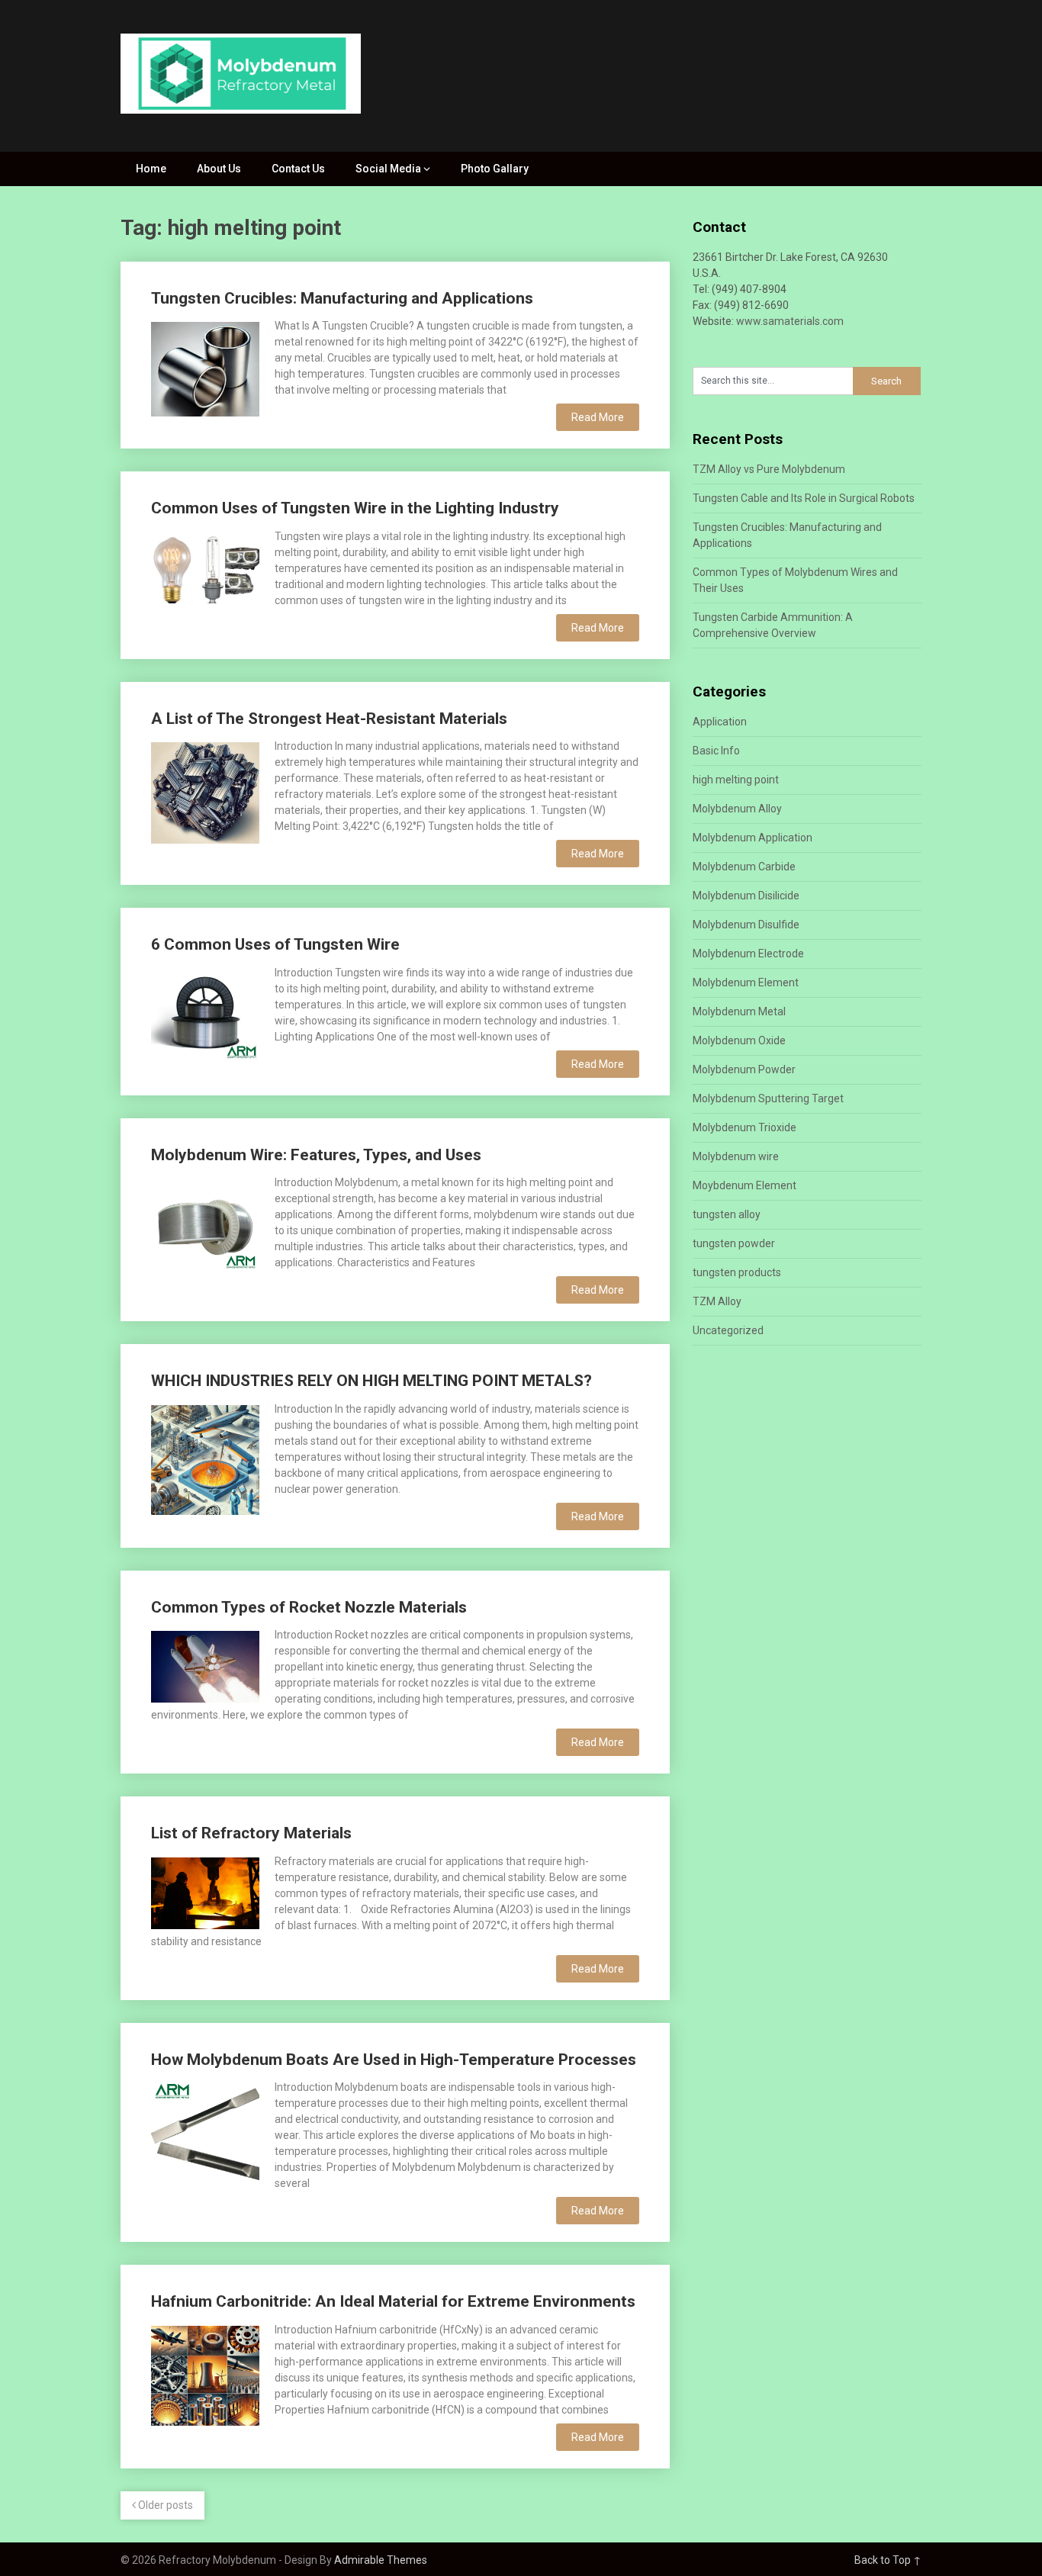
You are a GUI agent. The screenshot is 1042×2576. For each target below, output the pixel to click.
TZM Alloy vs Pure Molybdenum (769, 469)
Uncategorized (728, 1330)
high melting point (736, 780)
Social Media (388, 169)
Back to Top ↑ (888, 2560)
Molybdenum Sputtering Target (768, 1098)
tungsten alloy (727, 1214)
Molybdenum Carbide (744, 867)
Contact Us (298, 169)
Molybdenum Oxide (739, 1040)
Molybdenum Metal (739, 1011)
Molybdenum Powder (744, 1069)
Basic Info (716, 751)
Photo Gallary (495, 169)
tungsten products (737, 1272)
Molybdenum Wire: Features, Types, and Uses (316, 1155)
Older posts (164, 2505)
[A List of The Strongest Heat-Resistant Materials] (205, 791)
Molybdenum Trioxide (745, 1127)
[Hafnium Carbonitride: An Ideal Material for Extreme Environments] (205, 2374)
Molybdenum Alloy (737, 809)
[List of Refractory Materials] (205, 1891)
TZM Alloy (717, 1301)
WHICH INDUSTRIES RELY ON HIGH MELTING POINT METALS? (371, 1381)
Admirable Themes (381, 2560)
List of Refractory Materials (251, 1833)
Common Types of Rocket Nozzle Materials (309, 1607)
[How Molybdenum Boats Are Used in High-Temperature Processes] (205, 2136)
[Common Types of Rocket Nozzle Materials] (205, 1665)
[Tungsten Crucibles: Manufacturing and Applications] (205, 367)
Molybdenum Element (746, 982)
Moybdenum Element (745, 1185)
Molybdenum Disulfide (746, 925)
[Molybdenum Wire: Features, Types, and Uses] (205, 1222)
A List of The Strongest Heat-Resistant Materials (329, 719)
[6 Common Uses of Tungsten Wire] (205, 1013)
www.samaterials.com (790, 321)
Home (151, 169)
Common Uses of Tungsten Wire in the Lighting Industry (355, 508)
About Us (219, 169)
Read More (598, 417)
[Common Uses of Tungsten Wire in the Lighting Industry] (205, 566)
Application (720, 722)
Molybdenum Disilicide (746, 896)
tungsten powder (734, 1243)
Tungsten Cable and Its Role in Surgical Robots (804, 498)
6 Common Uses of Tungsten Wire (275, 944)
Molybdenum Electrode (748, 954)
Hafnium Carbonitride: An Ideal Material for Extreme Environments (393, 2301)
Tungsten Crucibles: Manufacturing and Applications (342, 298)
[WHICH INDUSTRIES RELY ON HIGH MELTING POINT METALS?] (205, 1458)
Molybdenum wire (736, 1156)
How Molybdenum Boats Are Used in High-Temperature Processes (394, 2060)
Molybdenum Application (753, 838)
